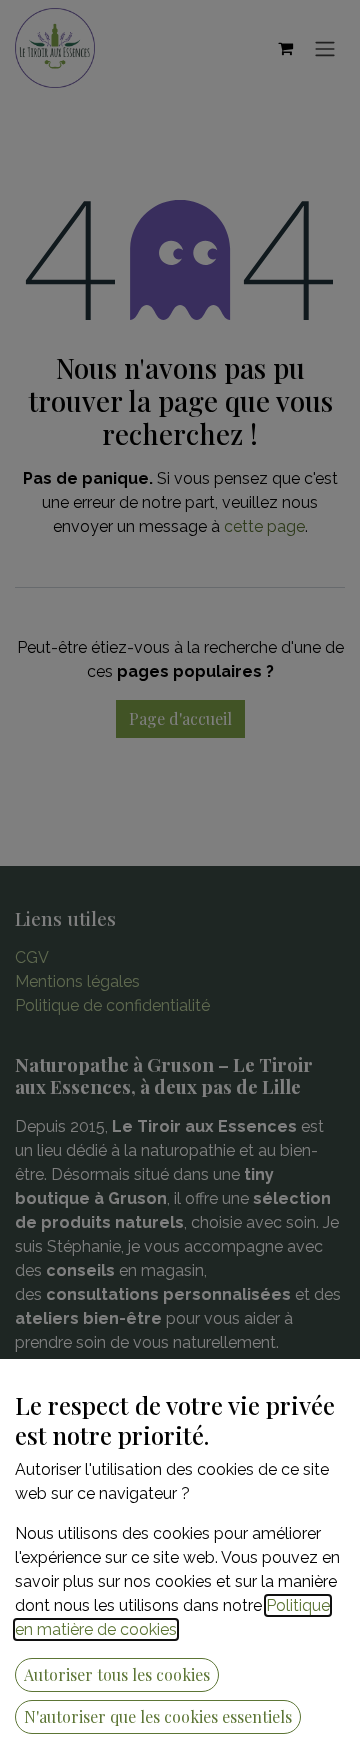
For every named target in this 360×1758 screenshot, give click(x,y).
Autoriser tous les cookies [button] (117, 1674)
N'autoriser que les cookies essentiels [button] (158, 1716)
